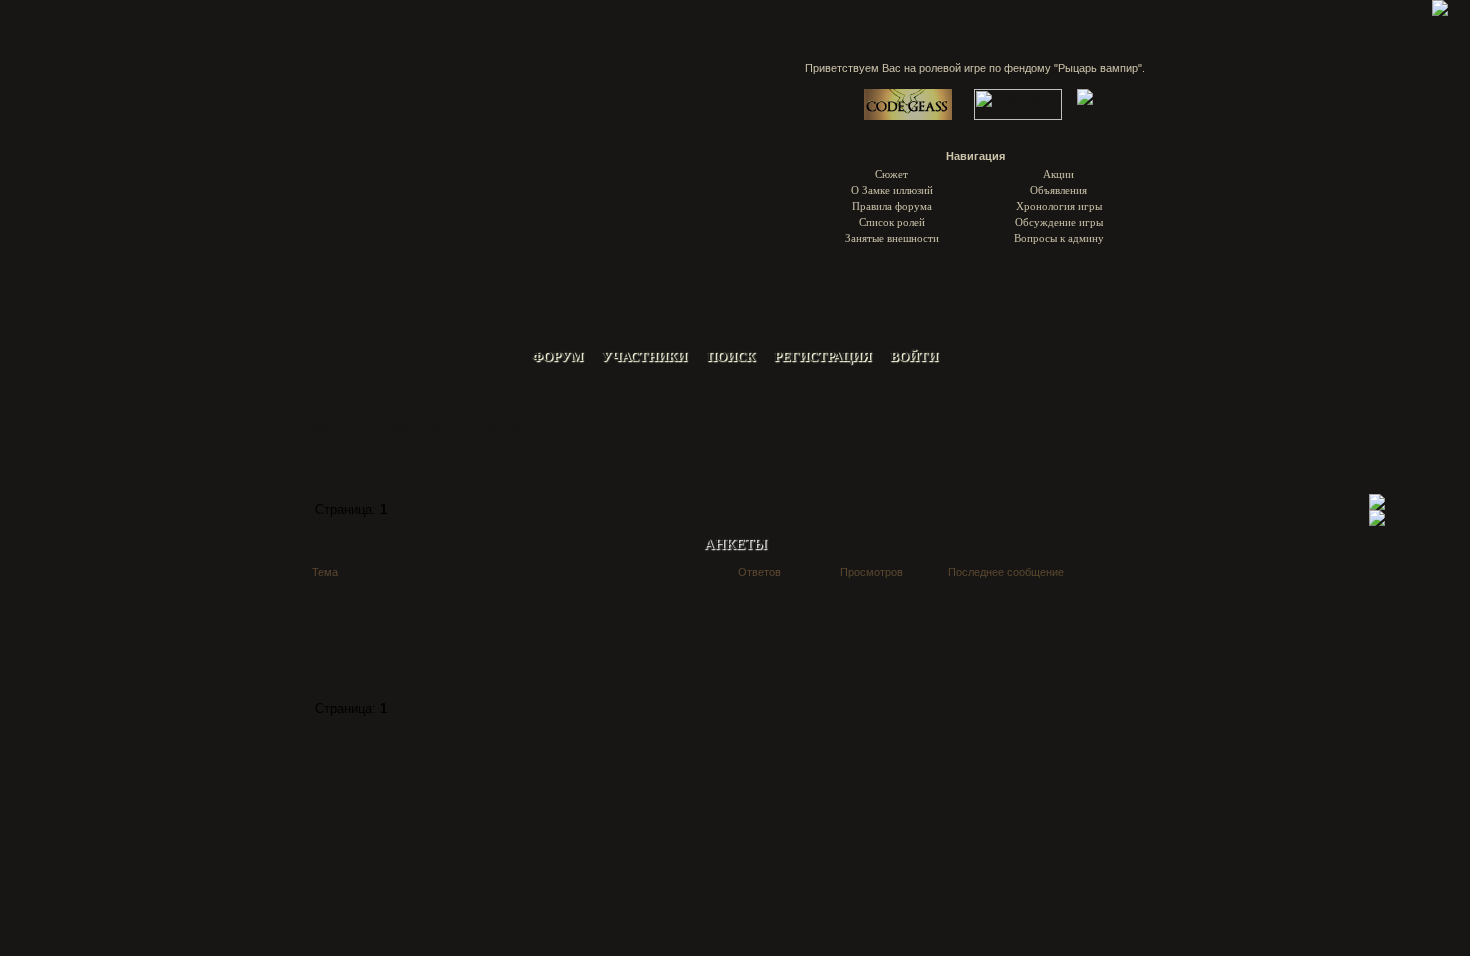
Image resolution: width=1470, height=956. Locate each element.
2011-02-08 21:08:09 (988, 639)
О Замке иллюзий (892, 189)
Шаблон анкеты (386, 597)
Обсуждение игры (1059, 221)
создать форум (1133, 789)
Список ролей (892, 221)
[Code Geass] (908, 115)
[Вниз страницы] (1413, 517)
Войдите (397, 427)
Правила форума (892, 205)
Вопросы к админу (1059, 237)
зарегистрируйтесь (487, 427)
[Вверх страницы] (1416, 501)
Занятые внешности (892, 237)
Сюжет (891, 173)
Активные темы (733, 389)
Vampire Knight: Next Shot (388, 466)
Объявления (1058, 189)
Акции (1058, 173)
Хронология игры (1059, 205)
